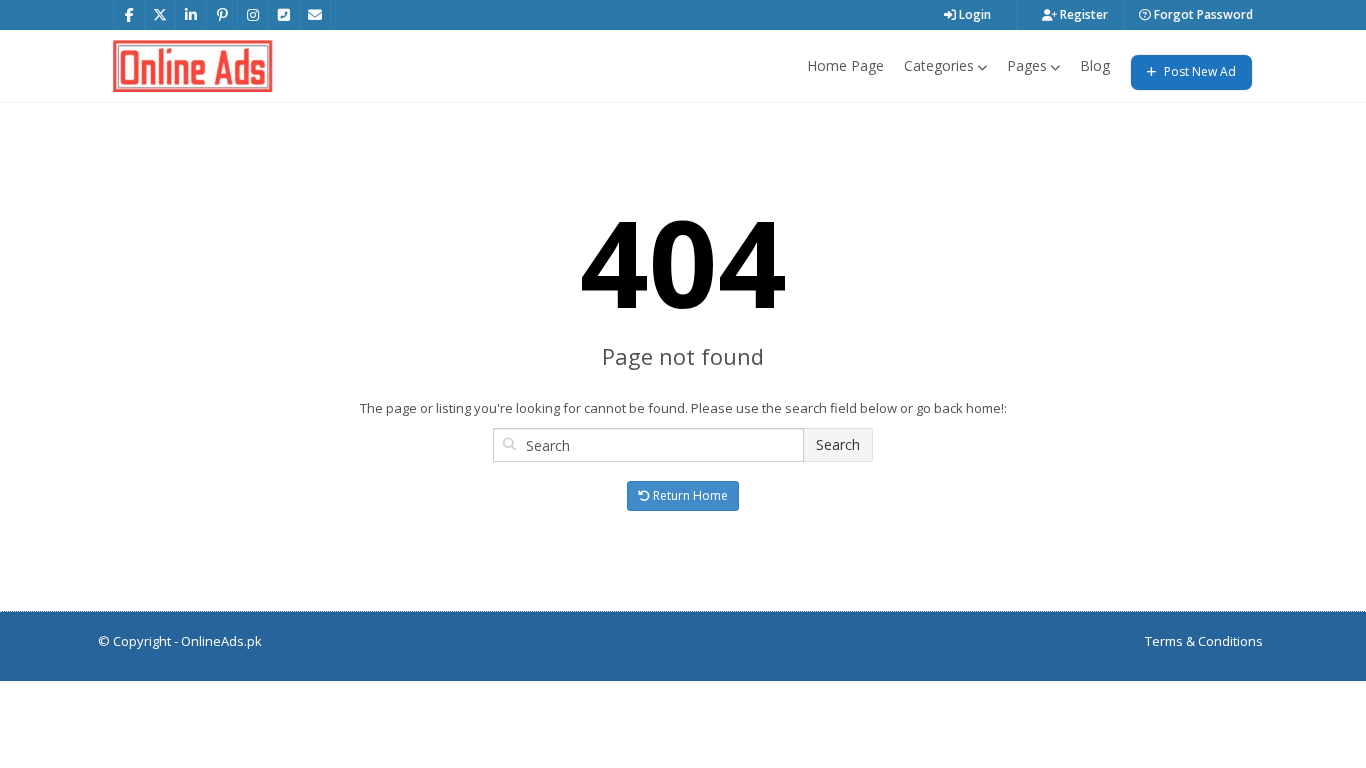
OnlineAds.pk (221, 641)
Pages (1027, 65)
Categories (939, 65)
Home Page (845, 65)
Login (973, 14)
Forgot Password (1202, 14)
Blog (1095, 65)
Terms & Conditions (1204, 641)
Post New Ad (1198, 71)
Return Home (689, 495)
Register (1082, 14)
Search (838, 444)
